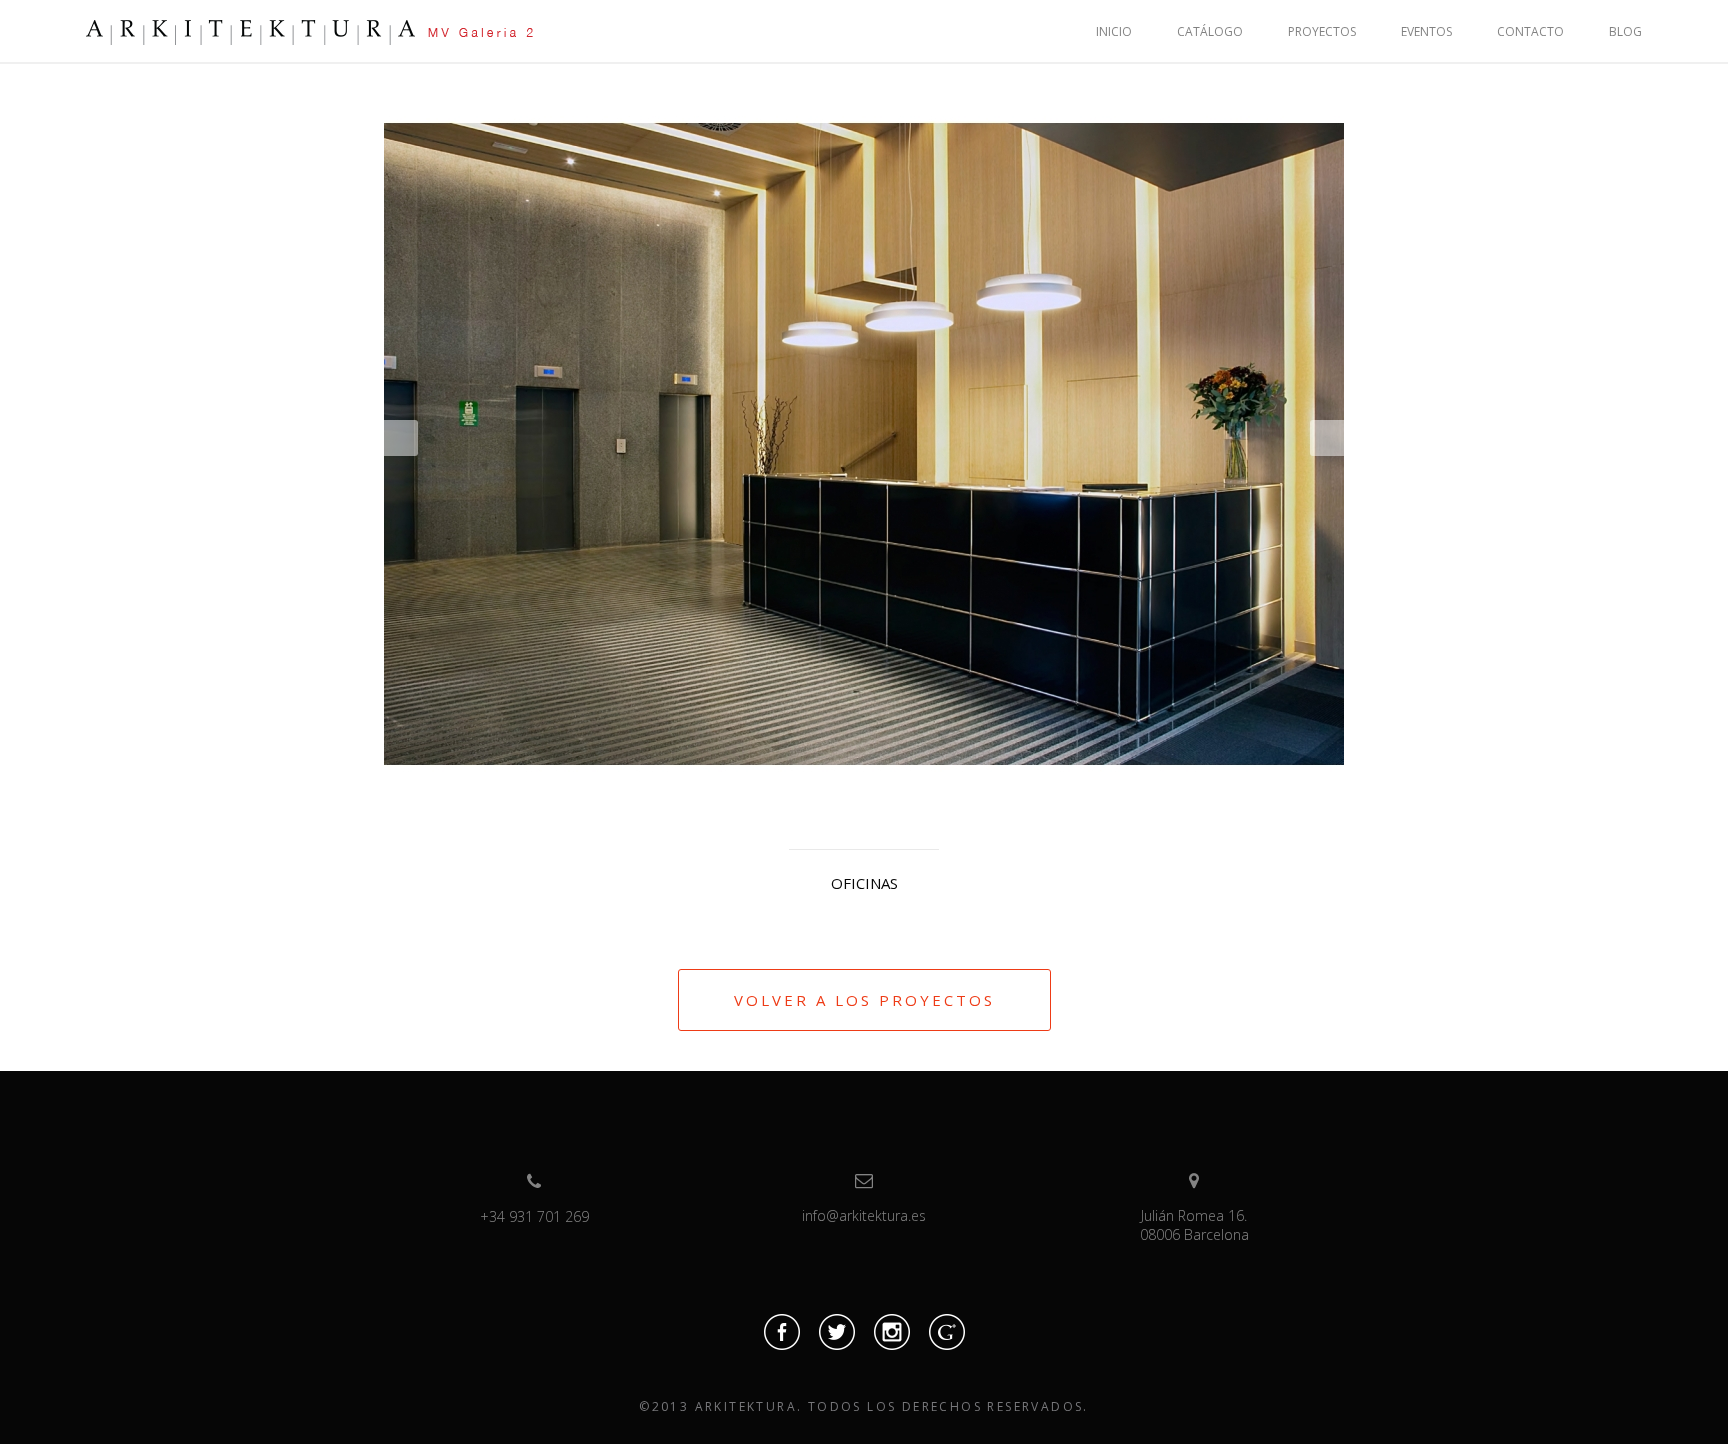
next (1327, 438)
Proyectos (1322, 31)
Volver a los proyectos (864, 1000)
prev (401, 438)
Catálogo (1210, 31)
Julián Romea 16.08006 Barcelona (1194, 1225)
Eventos (1426, 31)
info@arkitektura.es (864, 1215)
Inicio (1114, 31)
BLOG (1625, 31)
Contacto (1530, 31)
